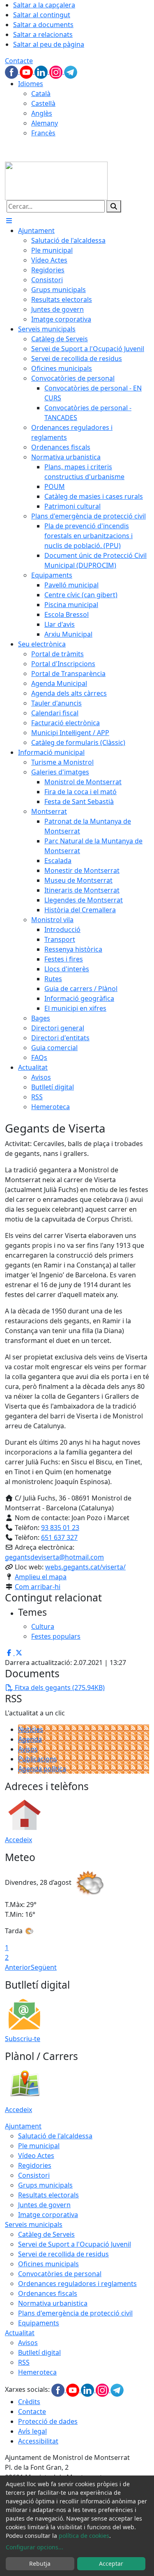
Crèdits (29, 2402)
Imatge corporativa (48, 2215)
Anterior (18, 1967)
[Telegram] (71, 71)
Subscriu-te (23, 2039)
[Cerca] (114, 206)
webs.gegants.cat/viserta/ (85, 1567)
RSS (24, 2362)
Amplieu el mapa (41, 1577)
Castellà (43, 103)
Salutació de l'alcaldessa (55, 2136)
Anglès (42, 113)
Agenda (30, 1739)
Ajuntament (23, 2126)
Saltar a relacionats (43, 34)
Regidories (35, 2165)
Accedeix (18, 1840)
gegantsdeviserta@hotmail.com (54, 1557)
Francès (43, 133)
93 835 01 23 (60, 1528)
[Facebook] (12, 71)
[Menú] (9, 221)
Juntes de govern (44, 2205)
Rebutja (40, 2563)
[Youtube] (27, 71)
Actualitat (20, 2333)
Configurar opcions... (34, 2547)
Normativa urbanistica (53, 2303)
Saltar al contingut (42, 15)
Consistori (34, 2175)
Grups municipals (45, 2185)
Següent (44, 1967)
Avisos (28, 1749)
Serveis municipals (34, 2224)
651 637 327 (59, 1537)
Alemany (45, 123)
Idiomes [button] (31, 84)
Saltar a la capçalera (44, 5)
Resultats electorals (48, 2195)
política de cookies (84, 2536)
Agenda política (42, 1769)
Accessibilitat (38, 2441)
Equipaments (39, 2323)
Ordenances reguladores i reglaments (77, 2284)
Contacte (19, 61)
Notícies (31, 1729)
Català (41, 94)
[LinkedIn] (42, 71)
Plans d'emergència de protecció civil (75, 2313)
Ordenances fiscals (48, 2293)
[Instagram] (57, 71)
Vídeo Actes (36, 2156)
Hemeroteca (37, 2372)
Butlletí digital (39, 2352)
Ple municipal (39, 2146)
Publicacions (38, 1759)
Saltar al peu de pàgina (49, 44)
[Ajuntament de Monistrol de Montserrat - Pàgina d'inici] (56, 180)
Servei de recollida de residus (63, 2254)
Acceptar (111, 2563)
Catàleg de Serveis (46, 2234)
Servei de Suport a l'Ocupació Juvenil (75, 2244)
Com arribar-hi (38, 1587)
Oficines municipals (48, 2264)
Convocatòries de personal (60, 2274)
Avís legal (32, 2431)
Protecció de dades (48, 2421)
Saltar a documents (43, 25)
